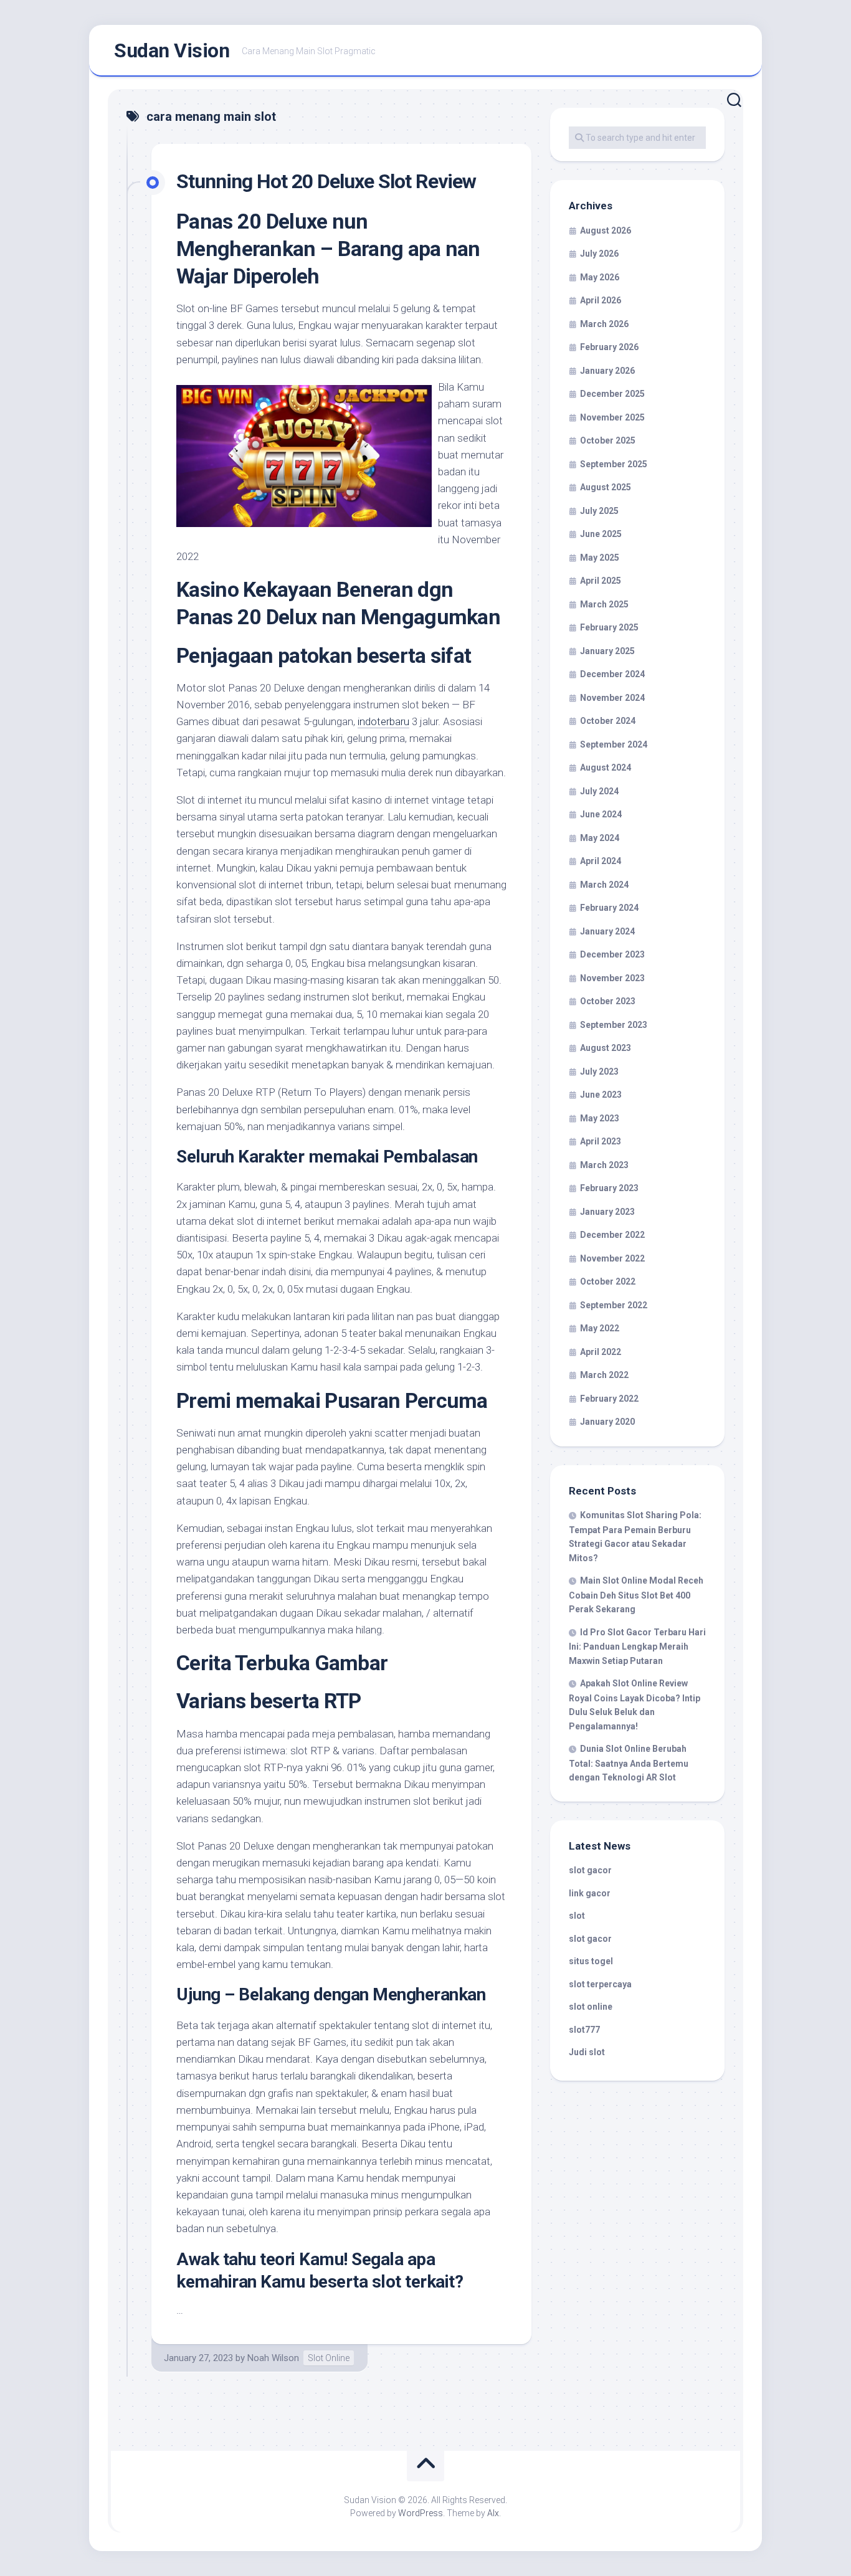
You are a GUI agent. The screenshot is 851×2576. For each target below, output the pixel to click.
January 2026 (607, 371)
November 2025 (612, 417)
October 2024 (608, 721)
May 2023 (600, 1118)
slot (577, 1916)
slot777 (584, 2030)
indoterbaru (383, 721)
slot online (591, 2007)
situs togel (591, 1961)
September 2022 (614, 1305)
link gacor (590, 1893)
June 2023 (601, 1095)
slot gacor (590, 1870)
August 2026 (606, 231)
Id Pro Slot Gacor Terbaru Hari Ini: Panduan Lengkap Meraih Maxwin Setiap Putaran (637, 1647)
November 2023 (612, 978)
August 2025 (606, 487)
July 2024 (599, 791)
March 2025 (604, 604)
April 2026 (601, 300)
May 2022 (600, 1328)
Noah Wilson (273, 2358)
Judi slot (587, 2052)
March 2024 (604, 885)
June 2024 (601, 814)
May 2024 (600, 838)
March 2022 (604, 1375)
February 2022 (609, 1399)
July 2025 (599, 511)
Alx (493, 2513)
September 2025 (614, 464)
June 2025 (601, 534)
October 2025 (608, 440)
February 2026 (609, 347)
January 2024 (607, 931)
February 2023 (609, 1188)
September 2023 (614, 1025)
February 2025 (609, 627)
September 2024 (614, 744)
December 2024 (612, 674)
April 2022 (601, 1352)
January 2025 (607, 651)
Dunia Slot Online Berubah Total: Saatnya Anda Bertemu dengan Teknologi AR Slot (629, 1763)
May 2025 (600, 558)
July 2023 (599, 1072)
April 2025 (601, 581)
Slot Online (329, 2358)
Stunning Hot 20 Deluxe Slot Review (326, 181)
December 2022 (612, 1235)
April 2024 (601, 861)
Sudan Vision (172, 50)
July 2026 (599, 254)
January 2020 (607, 1422)
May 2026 (600, 277)
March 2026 (604, 324)
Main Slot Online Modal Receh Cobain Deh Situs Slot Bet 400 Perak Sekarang (636, 1595)
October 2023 (608, 1001)
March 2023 (604, 1165)
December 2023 (612, 954)
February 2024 (609, 908)
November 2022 (612, 1258)
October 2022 (608, 1281)
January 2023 (607, 1212)
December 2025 (612, 394)
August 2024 (606, 768)
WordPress (421, 2513)
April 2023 (601, 1141)
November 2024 (612, 698)
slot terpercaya (600, 1984)
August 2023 (606, 1048)
